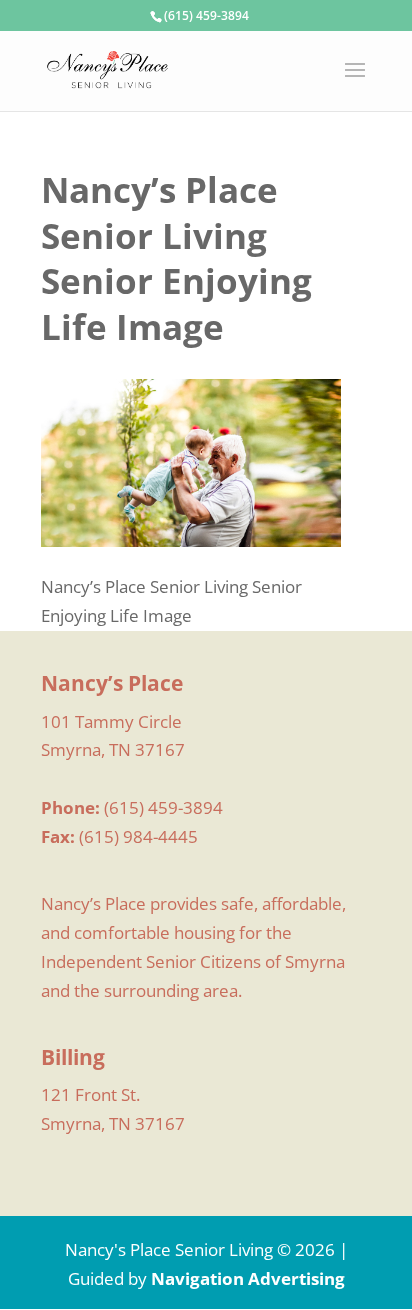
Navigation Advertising (248, 1278)
